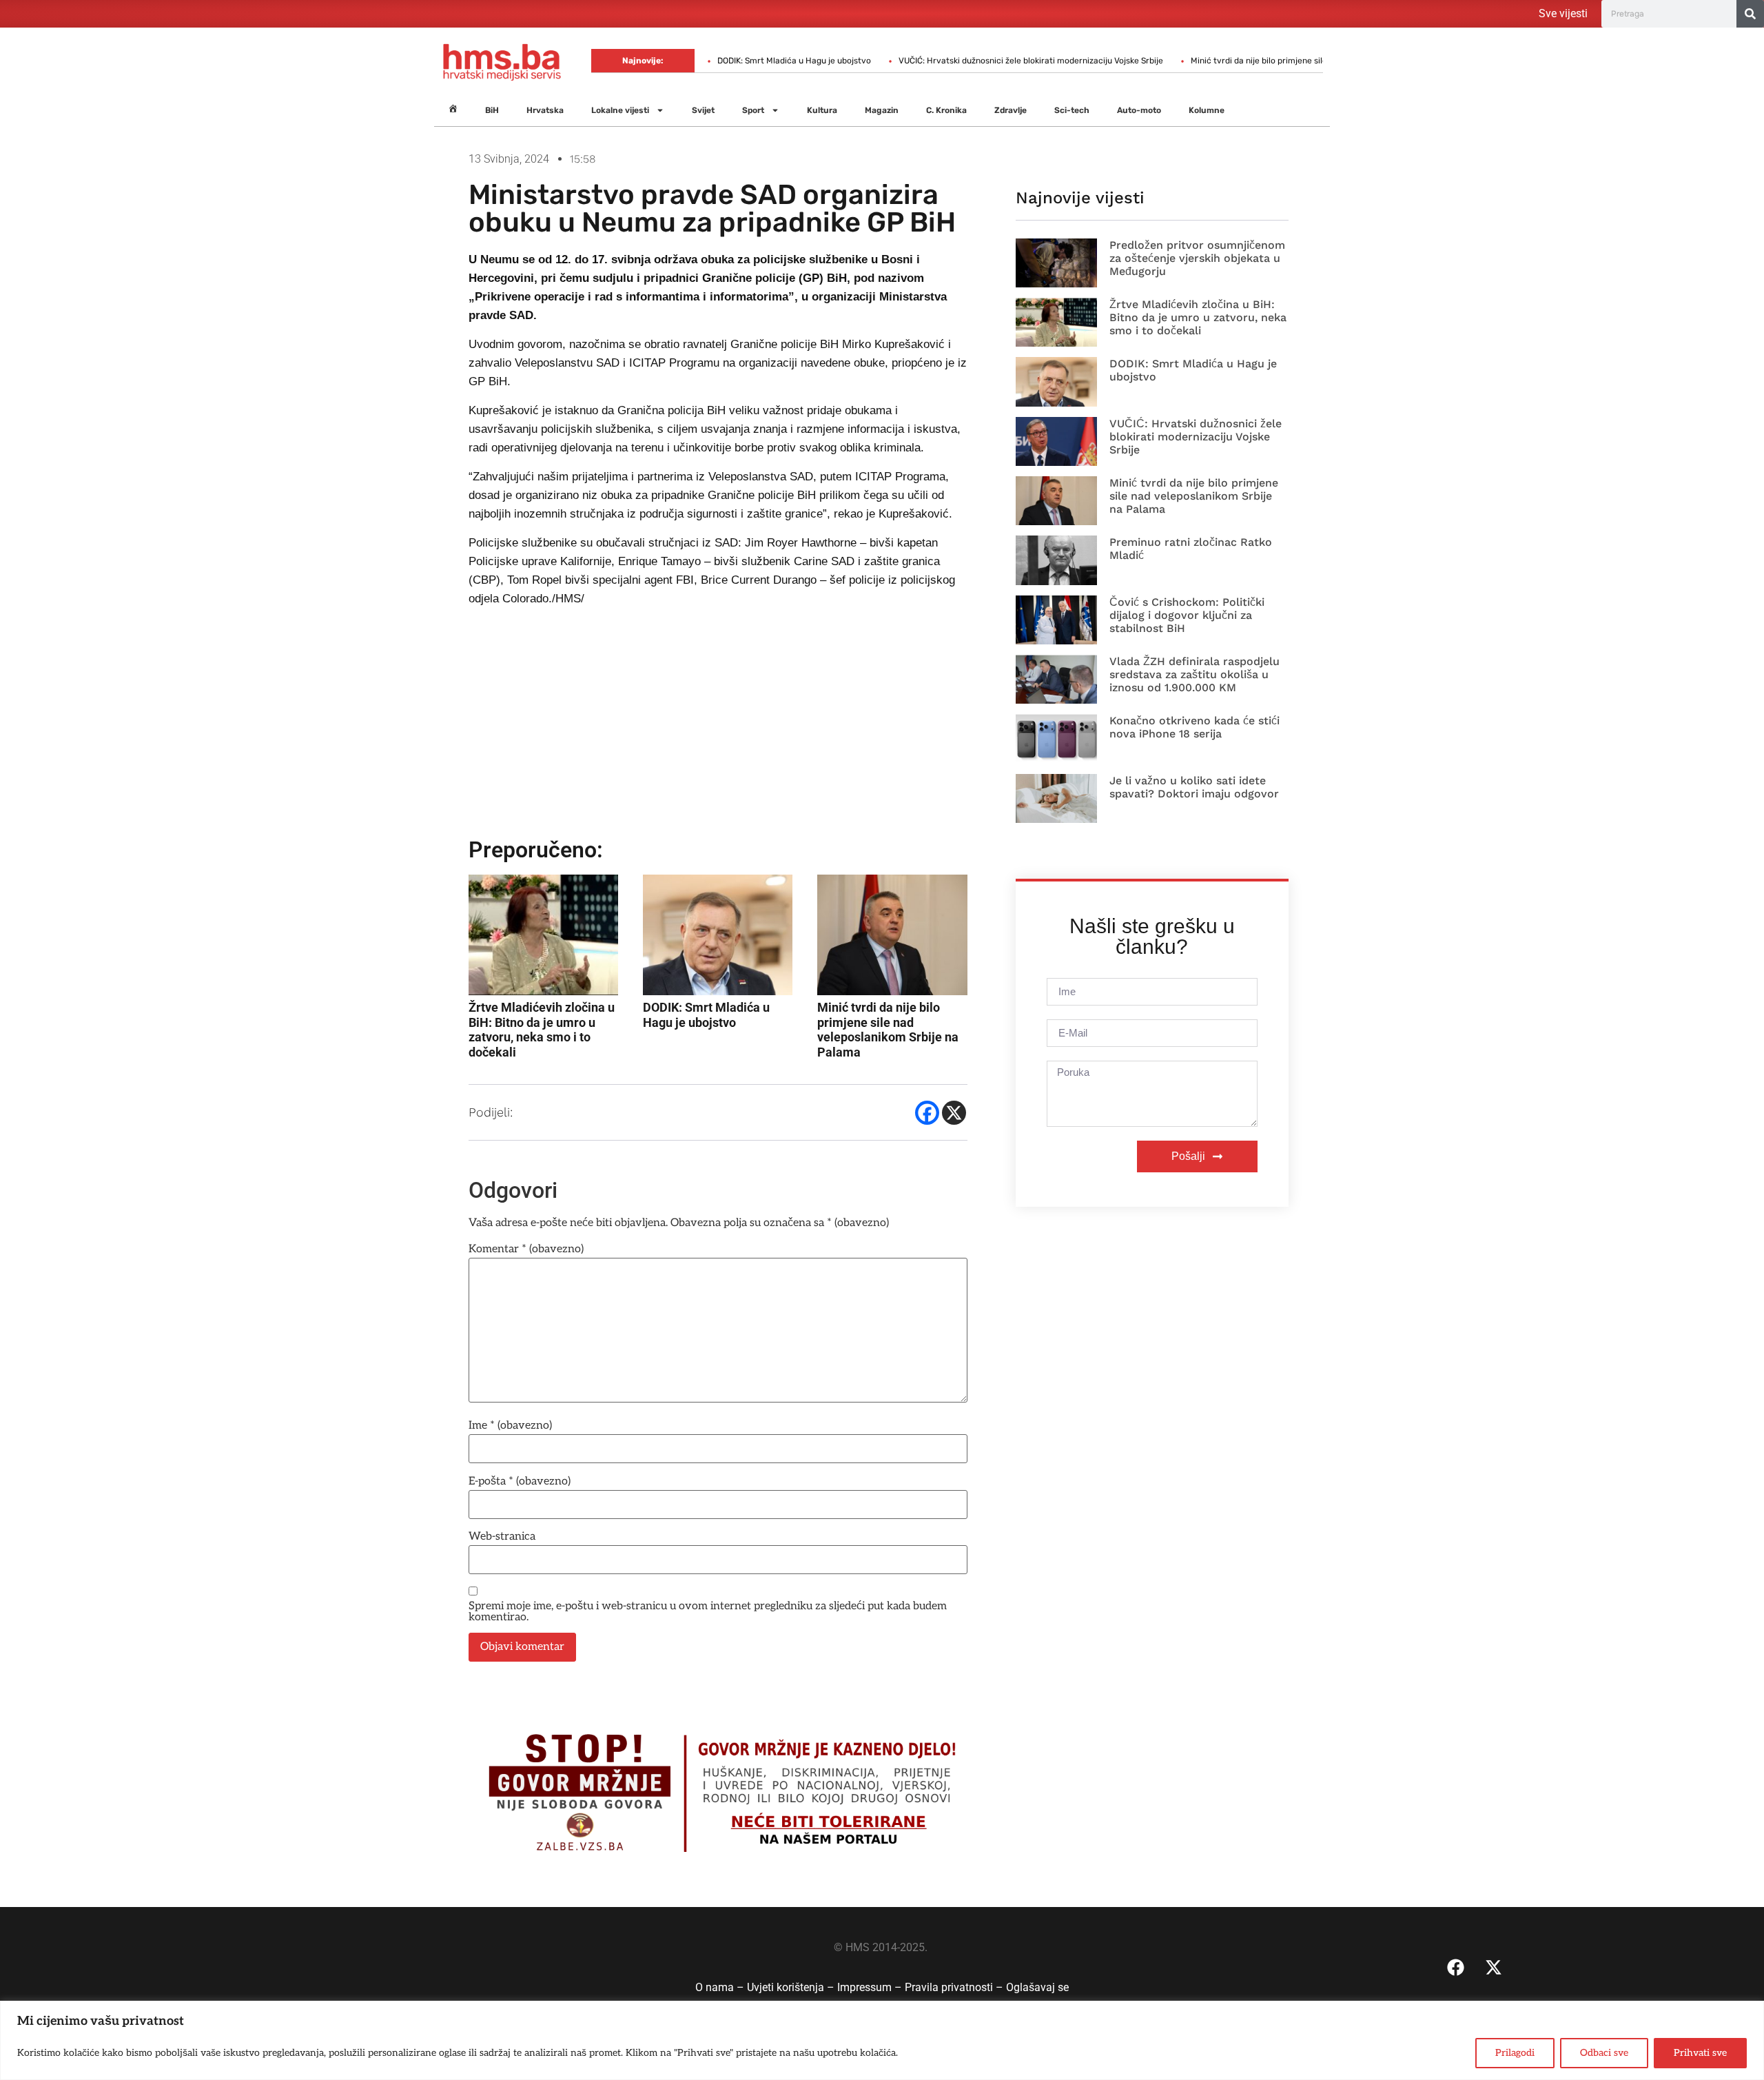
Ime (510, 1426)
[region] (882, 2040)
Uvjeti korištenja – (792, 1987)
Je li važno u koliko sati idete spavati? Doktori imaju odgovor (1194, 787)
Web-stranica (502, 1537)
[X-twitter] (1494, 1968)
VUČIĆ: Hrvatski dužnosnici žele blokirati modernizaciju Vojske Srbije (967, 61)
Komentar (526, 1250)
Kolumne (1207, 110)
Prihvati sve (1700, 2053)
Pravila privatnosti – (955, 1987)
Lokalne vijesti (620, 110)
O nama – (721, 1987)
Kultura (822, 110)
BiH (492, 110)
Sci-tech (1072, 110)
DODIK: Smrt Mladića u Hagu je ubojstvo (731, 61)
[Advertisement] (718, 728)
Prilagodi (1515, 2053)
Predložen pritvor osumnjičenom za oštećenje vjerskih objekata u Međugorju (1197, 258)
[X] (954, 1113)
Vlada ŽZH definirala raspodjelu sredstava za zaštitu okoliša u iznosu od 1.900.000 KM (1194, 674)
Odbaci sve (1604, 2053)
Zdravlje (1011, 110)
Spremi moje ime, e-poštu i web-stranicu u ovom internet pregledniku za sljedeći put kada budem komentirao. (708, 1612)
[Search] (1750, 14)
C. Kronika (946, 110)
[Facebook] (927, 1113)
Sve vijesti (1563, 13)
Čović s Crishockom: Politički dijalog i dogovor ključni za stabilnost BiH (1187, 615)
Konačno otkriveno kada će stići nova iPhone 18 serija (1194, 727)
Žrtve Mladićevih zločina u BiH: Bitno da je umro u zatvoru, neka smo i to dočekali (1198, 317)
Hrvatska (545, 110)
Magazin (882, 110)
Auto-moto (1139, 110)
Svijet (703, 110)
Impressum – (871, 1987)
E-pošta (520, 1482)
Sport (753, 110)
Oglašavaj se (1037, 1987)
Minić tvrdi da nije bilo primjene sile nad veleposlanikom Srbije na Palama (1269, 61)
